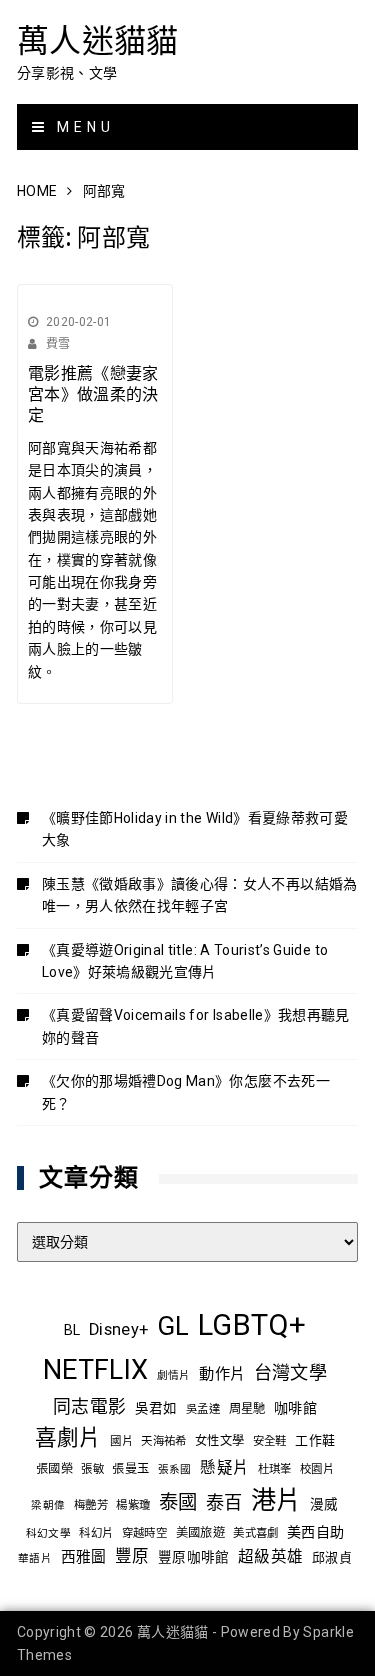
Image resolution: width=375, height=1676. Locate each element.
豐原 (132, 1556)
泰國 (178, 1502)
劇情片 (174, 1375)
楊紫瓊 (133, 1505)
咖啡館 (295, 1408)
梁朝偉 (48, 1505)
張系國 (175, 1469)
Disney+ (118, 1329)
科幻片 (96, 1533)
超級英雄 (270, 1557)
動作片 (222, 1374)
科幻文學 (48, 1533)
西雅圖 (84, 1557)
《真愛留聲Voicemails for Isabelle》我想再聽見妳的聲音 (196, 1026)
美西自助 (315, 1532)
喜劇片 (68, 1437)
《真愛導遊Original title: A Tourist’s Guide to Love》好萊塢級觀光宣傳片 (185, 961)
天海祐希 (163, 1441)
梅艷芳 (91, 1505)
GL (173, 1326)
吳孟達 (203, 1409)
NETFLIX (95, 1370)
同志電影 (89, 1406)
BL (72, 1330)
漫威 (324, 1504)
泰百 (224, 1502)
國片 (121, 1441)
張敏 (92, 1469)
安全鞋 (270, 1441)
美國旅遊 (200, 1533)
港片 (276, 1500)
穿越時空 (144, 1533)
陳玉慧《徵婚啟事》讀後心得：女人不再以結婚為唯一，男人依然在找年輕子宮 (200, 895)
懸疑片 (224, 1468)
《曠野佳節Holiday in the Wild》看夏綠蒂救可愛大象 (195, 829)
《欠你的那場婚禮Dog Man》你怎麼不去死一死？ (186, 1092)
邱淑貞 (332, 1557)
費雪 (58, 344)
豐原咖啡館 (194, 1557)
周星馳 (247, 1409)
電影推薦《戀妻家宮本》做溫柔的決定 (93, 394)
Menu (82, 127)
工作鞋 (315, 1440)
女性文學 (219, 1441)
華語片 (35, 1558)
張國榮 (54, 1469)
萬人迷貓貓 (98, 40)
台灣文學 (290, 1372)
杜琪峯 (275, 1469)
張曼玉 (130, 1469)
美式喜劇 (255, 1533)
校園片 (317, 1469)
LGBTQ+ (252, 1325)
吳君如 (156, 1408)
